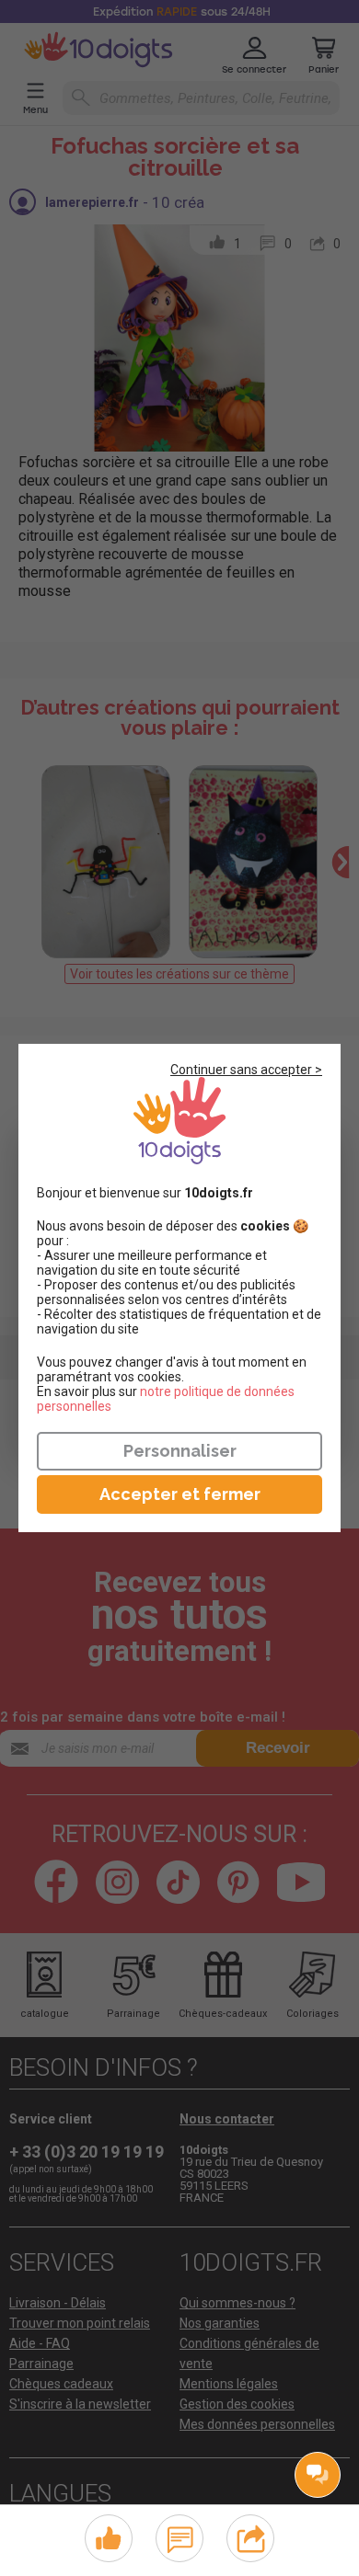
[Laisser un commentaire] (180, 2536)
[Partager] (251, 2536)
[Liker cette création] (109, 2539)
